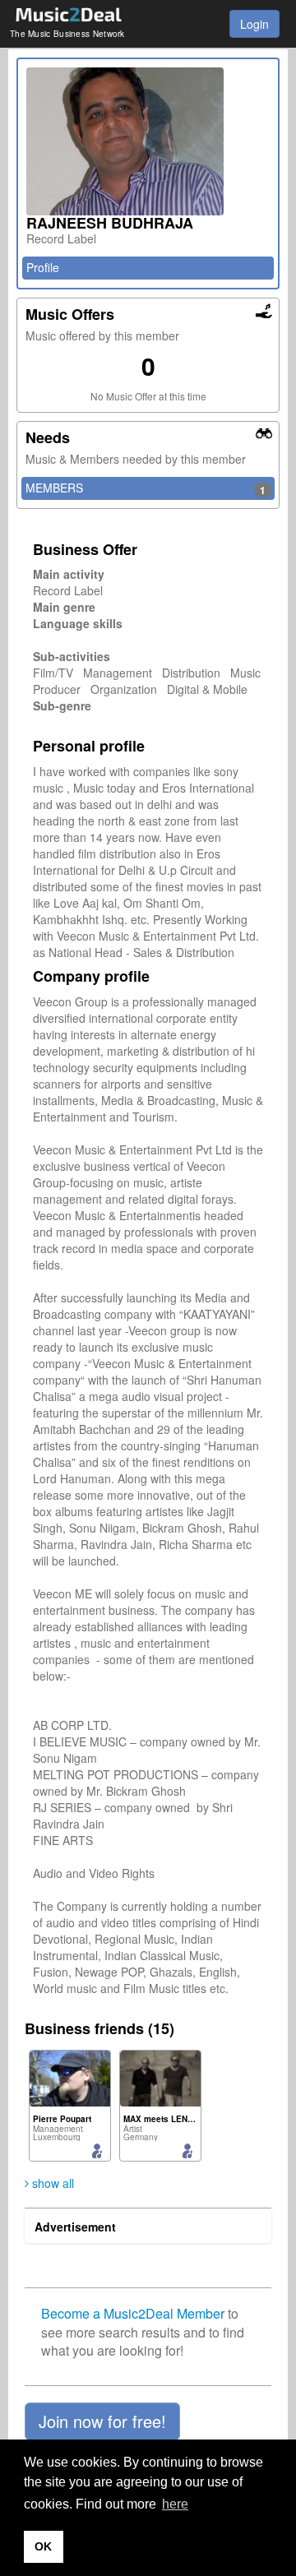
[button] (102, 2421)
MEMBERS (146, 488)
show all (51, 2183)
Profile (43, 267)
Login (254, 24)
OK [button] (43, 2546)
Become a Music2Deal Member (133, 2313)
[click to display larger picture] (148, 141)
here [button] (175, 2504)
